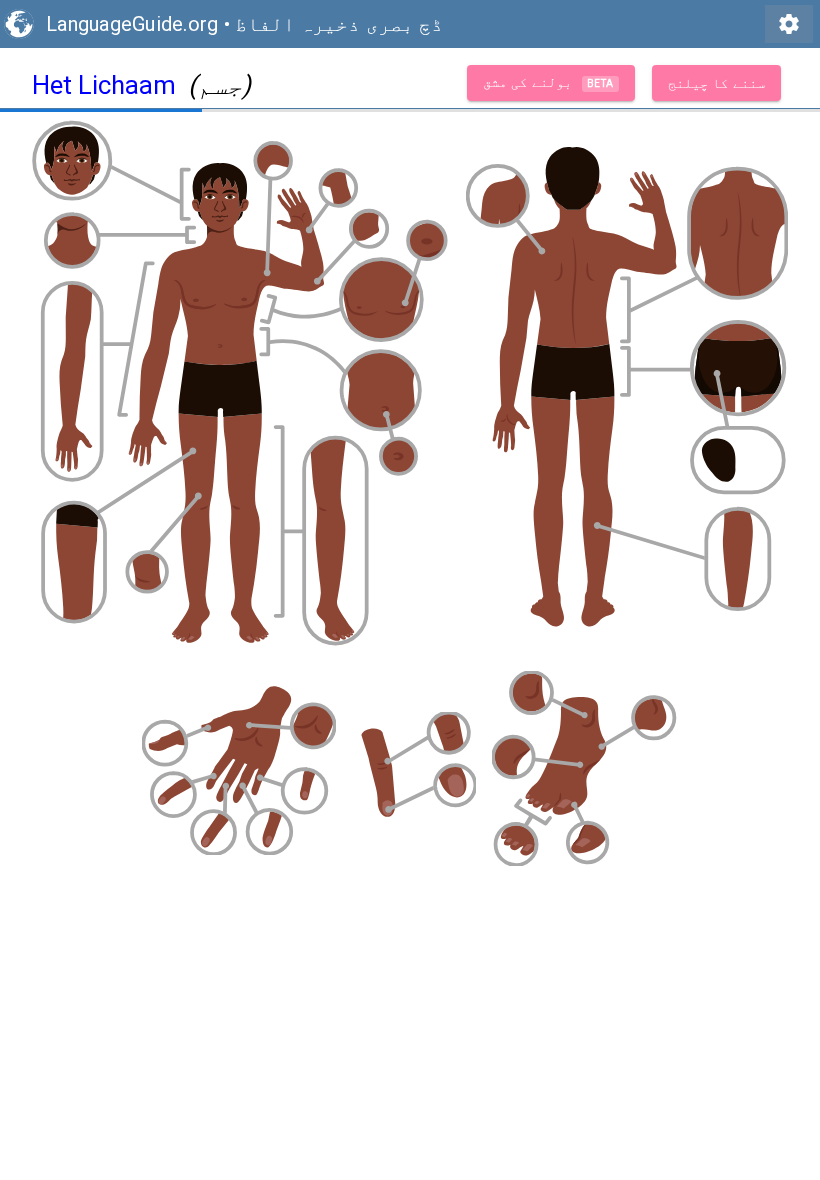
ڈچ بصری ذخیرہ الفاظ (339, 24)
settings (789, 24)
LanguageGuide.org (132, 24)
